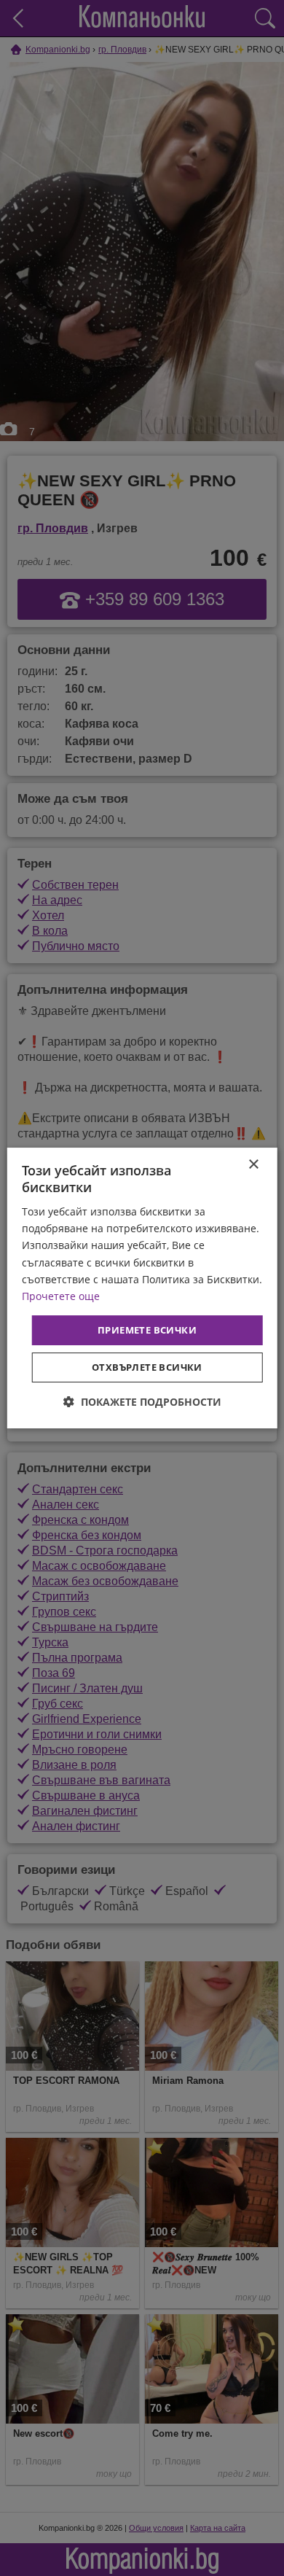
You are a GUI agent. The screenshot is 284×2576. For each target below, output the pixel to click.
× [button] (253, 1165)
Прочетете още (61, 1296)
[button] (142, 1402)
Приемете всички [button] (147, 1330)
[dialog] (142, 1288)
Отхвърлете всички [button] (147, 1367)
